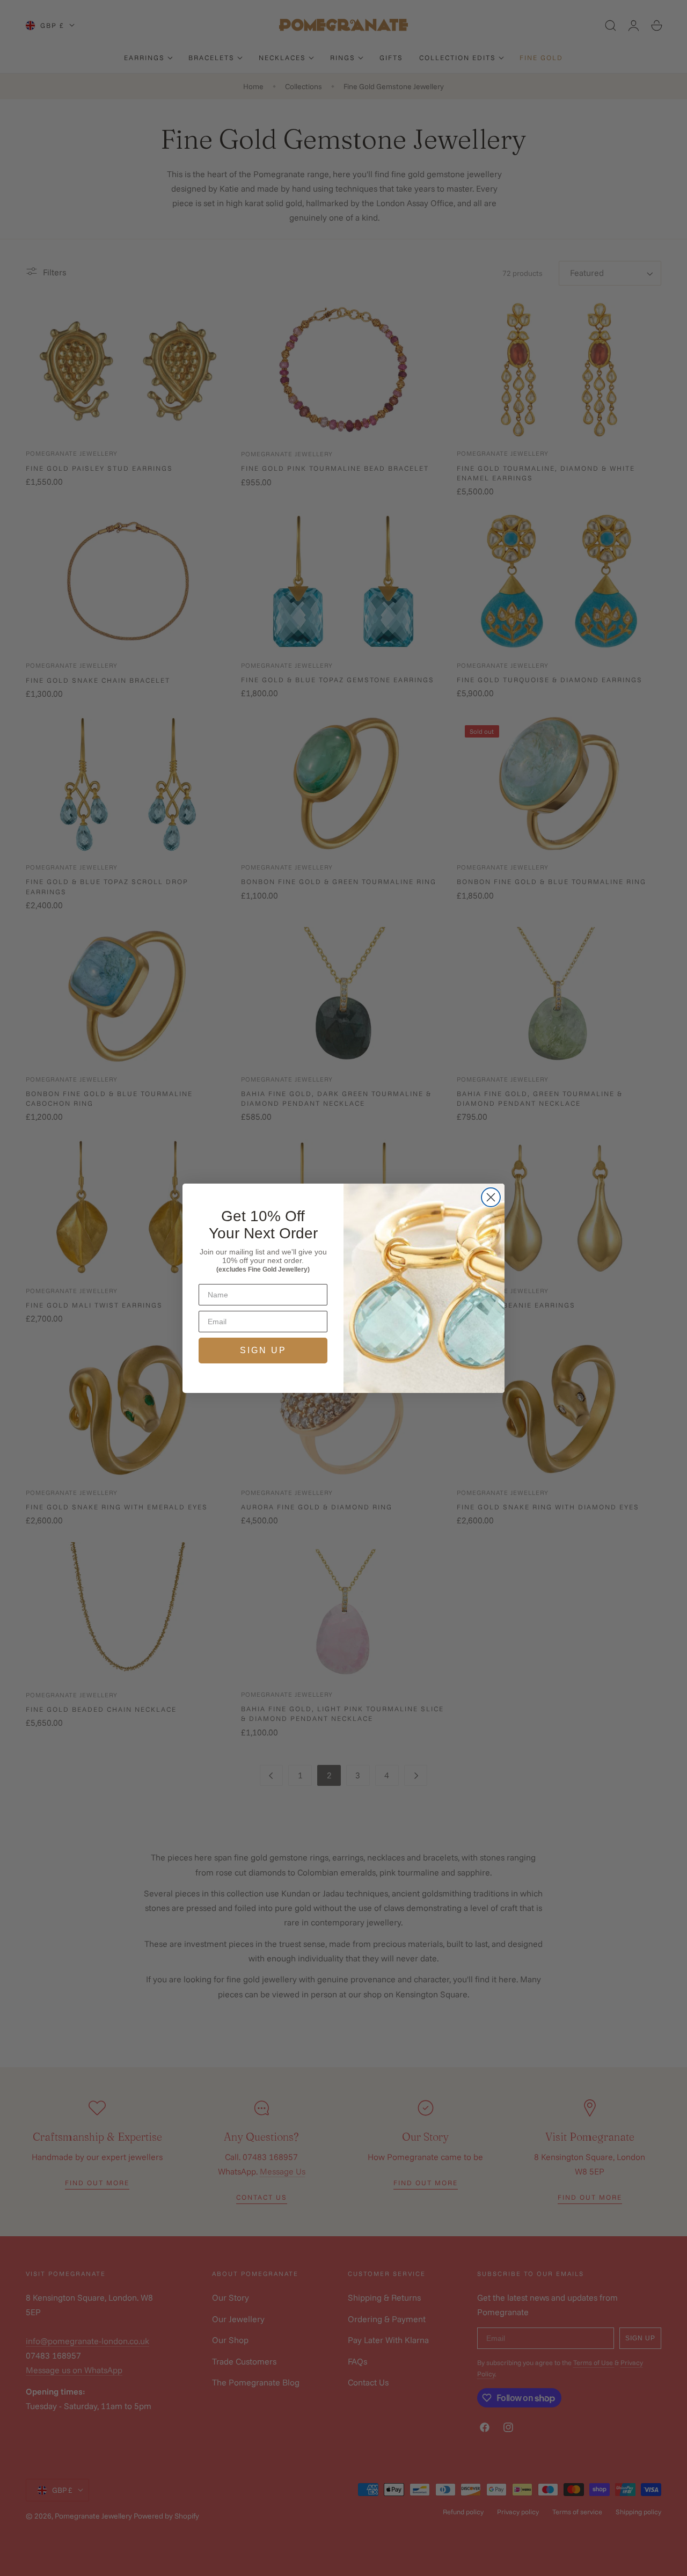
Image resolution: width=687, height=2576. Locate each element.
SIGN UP (263, 1350)
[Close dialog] (491, 1197)
